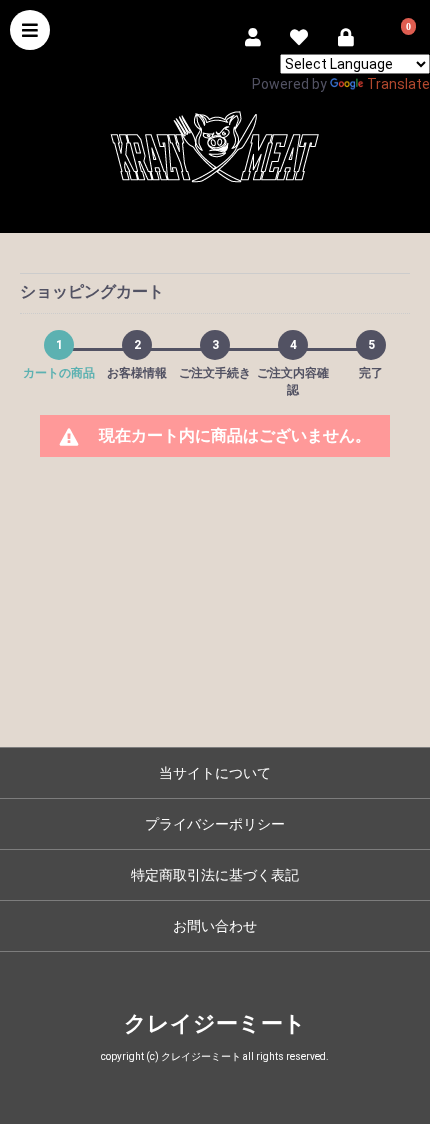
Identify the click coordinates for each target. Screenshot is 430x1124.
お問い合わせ (215, 926)
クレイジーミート (215, 1023)
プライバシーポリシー (215, 824)
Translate (398, 84)
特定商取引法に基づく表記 (215, 875)
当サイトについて (215, 773)
